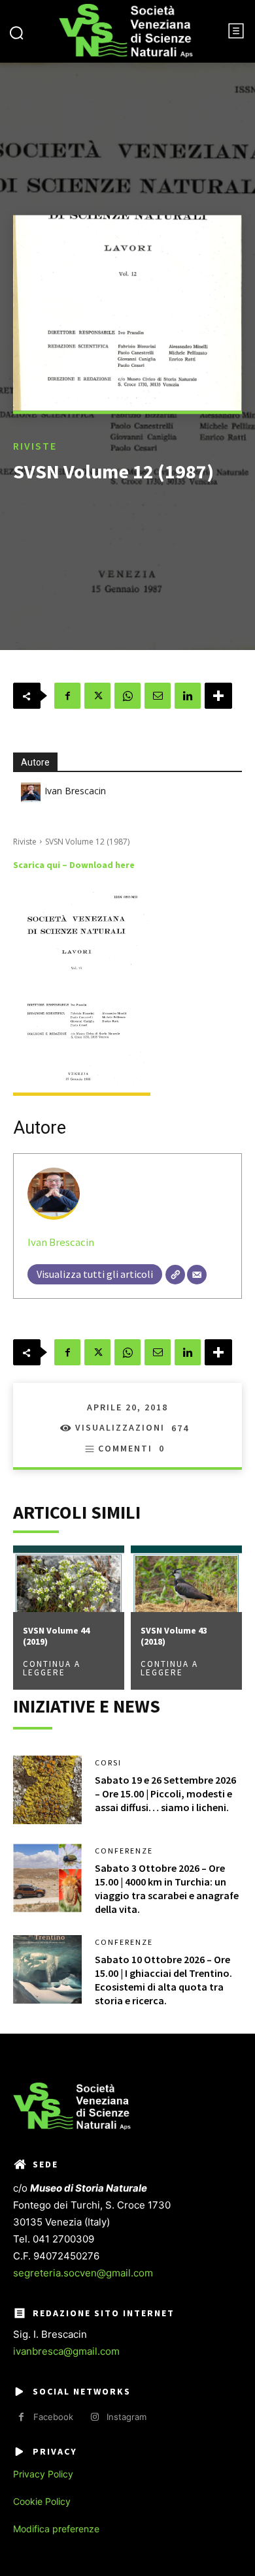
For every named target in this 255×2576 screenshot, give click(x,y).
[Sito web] (175, 1275)
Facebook (53, 2417)
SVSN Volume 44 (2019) (56, 1636)
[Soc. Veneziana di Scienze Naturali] (126, 31)
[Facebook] (67, 696)
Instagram (127, 2417)
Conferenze (124, 1851)
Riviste (35, 446)
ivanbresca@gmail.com (66, 2351)
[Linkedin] (188, 696)
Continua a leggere (52, 1668)
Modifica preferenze (56, 2529)
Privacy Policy (43, 2474)
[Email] (158, 696)
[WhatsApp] (127, 696)
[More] (218, 696)
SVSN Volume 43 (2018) (174, 1636)
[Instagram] (94, 2417)
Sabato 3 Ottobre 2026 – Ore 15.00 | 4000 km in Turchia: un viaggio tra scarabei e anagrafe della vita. (167, 1888)
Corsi (108, 1763)
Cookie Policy (42, 2501)
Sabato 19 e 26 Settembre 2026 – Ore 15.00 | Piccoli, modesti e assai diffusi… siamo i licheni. (165, 1793)
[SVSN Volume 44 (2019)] (69, 1579)
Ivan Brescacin (75, 791)
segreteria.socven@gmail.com (83, 2273)
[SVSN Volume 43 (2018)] (186, 1579)
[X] (97, 696)
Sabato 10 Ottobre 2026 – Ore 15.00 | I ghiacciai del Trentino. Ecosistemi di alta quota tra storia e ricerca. (163, 1979)
